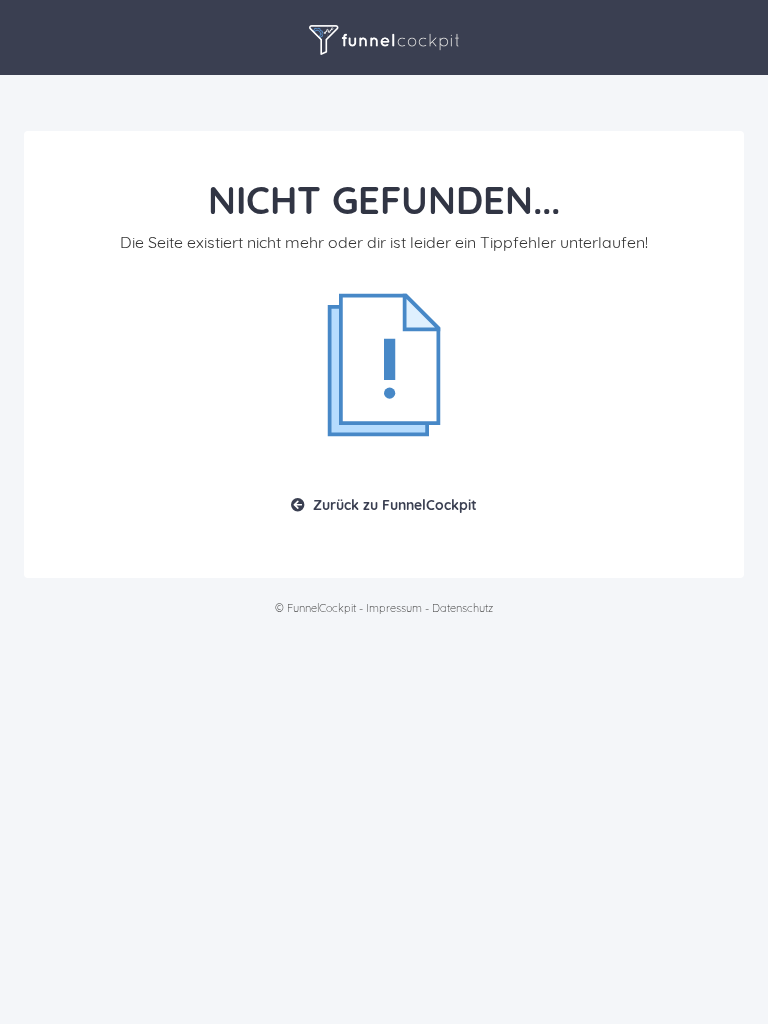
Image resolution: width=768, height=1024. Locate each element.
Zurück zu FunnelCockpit (395, 505)
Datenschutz (462, 608)
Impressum (394, 608)
